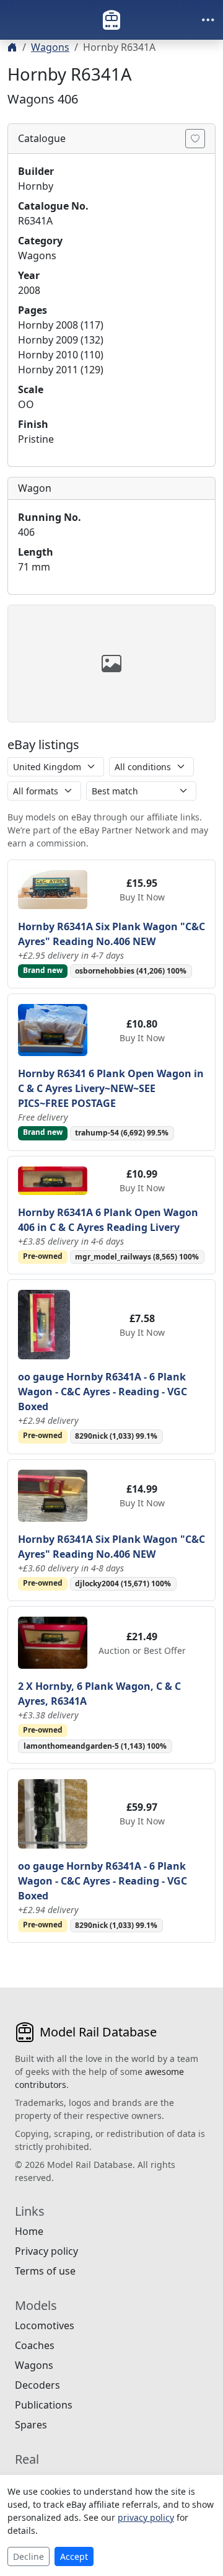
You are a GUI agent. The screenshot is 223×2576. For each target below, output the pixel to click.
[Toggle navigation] (208, 20)
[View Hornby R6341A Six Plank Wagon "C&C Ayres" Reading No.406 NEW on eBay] (53, 889)
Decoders (37, 2385)
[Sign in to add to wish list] (195, 139)
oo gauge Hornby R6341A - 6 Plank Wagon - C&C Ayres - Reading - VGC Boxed (103, 1392)
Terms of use (45, 2271)
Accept (74, 2556)
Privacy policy (46, 2251)
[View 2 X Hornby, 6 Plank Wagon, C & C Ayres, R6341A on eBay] (53, 1641)
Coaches (35, 2345)
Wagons (50, 47)
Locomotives (45, 2325)
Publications (44, 2405)
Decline (28, 2556)
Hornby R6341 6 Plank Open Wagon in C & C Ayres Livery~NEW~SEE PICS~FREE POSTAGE (111, 1088)
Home (29, 2231)
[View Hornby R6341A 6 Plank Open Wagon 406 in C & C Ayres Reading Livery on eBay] (53, 1179)
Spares (31, 2425)
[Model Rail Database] (111, 20)
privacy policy (146, 2517)
